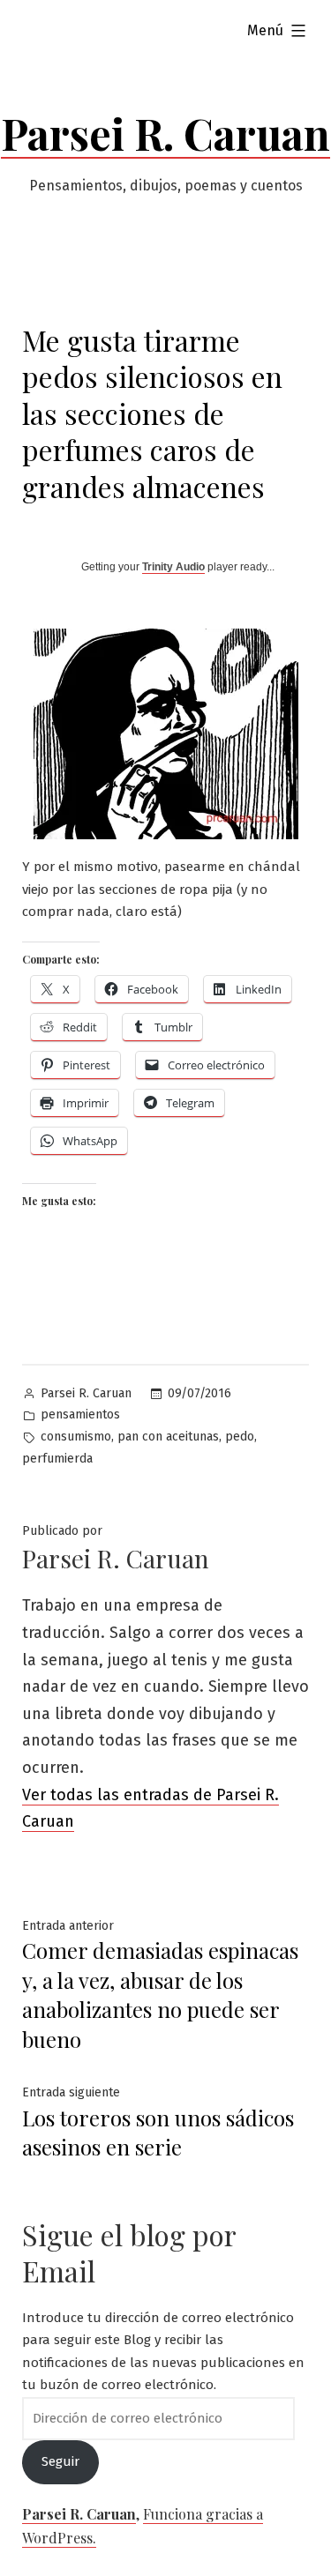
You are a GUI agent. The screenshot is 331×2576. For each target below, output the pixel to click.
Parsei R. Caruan (165, 133)
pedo (240, 1437)
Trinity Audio (173, 567)
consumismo (76, 1437)
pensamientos (80, 1415)
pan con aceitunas (168, 1437)
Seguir (60, 2461)
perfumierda (57, 1459)
